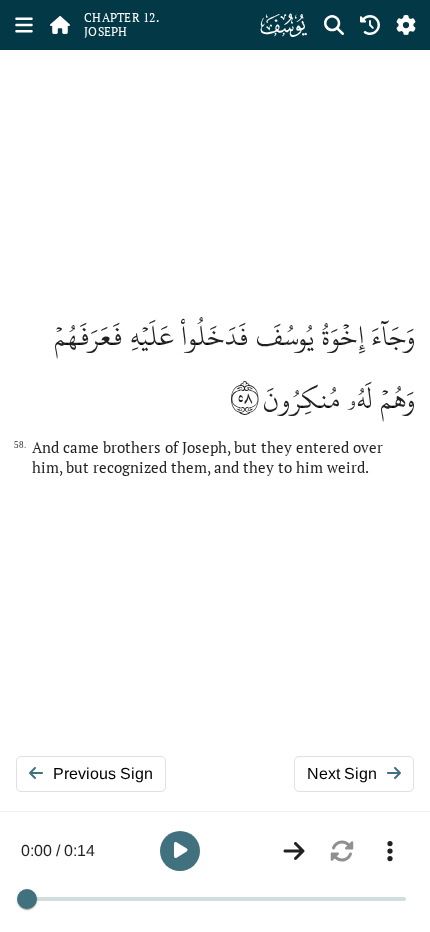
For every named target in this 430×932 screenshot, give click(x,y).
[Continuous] (294, 851)
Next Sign (342, 773)
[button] (180, 851)
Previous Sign (103, 773)
